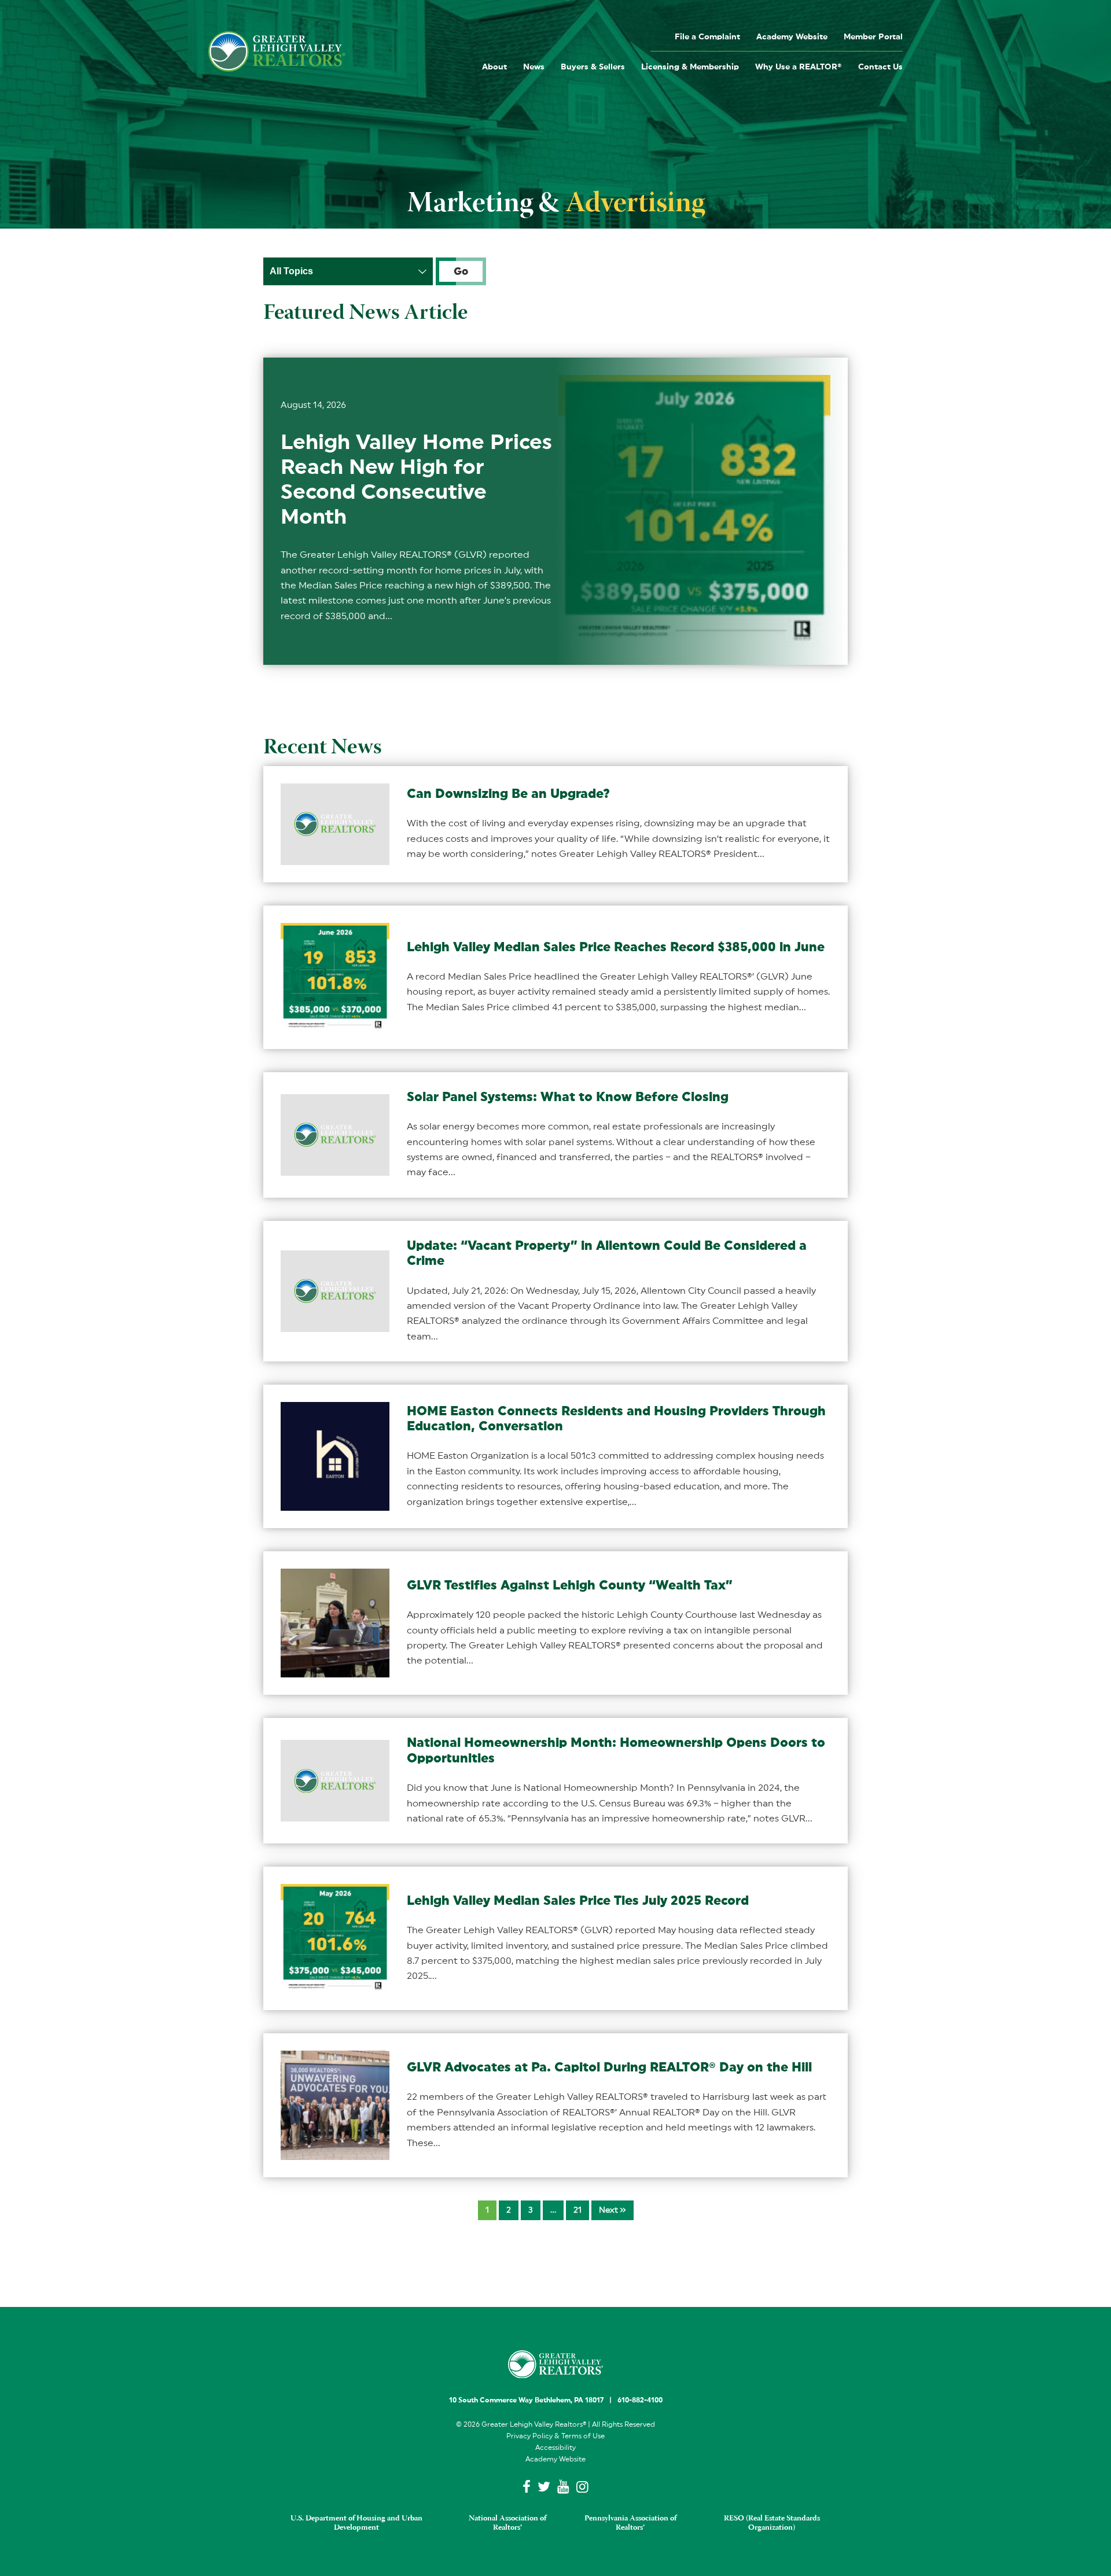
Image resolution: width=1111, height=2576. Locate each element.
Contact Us (880, 67)
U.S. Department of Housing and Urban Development (356, 2523)
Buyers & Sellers (593, 67)
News (534, 67)
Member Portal (873, 37)
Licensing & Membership (690, 67)
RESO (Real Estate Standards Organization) (772, 2523)
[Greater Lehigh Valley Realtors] (277, 51)
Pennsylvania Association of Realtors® (630, 2523)
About (494, 67)
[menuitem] (707, 36)
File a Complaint (707, 37)
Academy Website (792, 37)
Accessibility (555, 2448)
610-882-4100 (640, 2400)
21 (577, 2210)
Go (461, 271)
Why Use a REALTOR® (799, 67)
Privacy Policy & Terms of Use (555, 2436)
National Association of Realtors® (507, 2523)
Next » (612, 2210)
